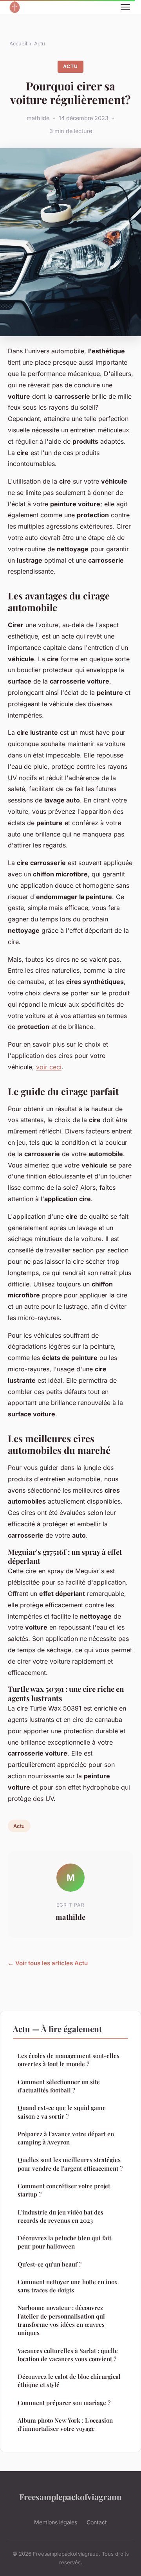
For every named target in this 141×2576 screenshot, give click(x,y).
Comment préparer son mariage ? (64, 2403)
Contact (97, 2522)
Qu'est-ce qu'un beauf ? (50, 2264)
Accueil (18, 43)
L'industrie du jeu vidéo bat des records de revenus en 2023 (61, 2216)
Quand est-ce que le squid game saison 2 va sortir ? (62, 2112)
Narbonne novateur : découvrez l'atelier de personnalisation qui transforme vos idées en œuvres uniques (61, 2320)
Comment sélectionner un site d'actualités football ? (59, 2086)
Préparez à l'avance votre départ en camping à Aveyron (66, 2138)
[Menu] (125, 7)
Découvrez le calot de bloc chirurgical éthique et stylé (69, 2381)
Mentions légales (56, 2522)
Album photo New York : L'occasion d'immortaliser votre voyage (65, 2424)
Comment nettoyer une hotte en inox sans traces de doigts (68, 2286)
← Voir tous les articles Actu (48, 1963)
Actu (40, 43)
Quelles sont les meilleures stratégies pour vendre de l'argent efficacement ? (70, 2164)
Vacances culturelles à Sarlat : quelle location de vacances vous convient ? (68, 2355)
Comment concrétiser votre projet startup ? (64, 2190)
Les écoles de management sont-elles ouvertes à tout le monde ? (69, 2060)
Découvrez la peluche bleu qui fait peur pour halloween (64, 2242)
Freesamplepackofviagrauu (70, 2497)
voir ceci (49, 1067)
